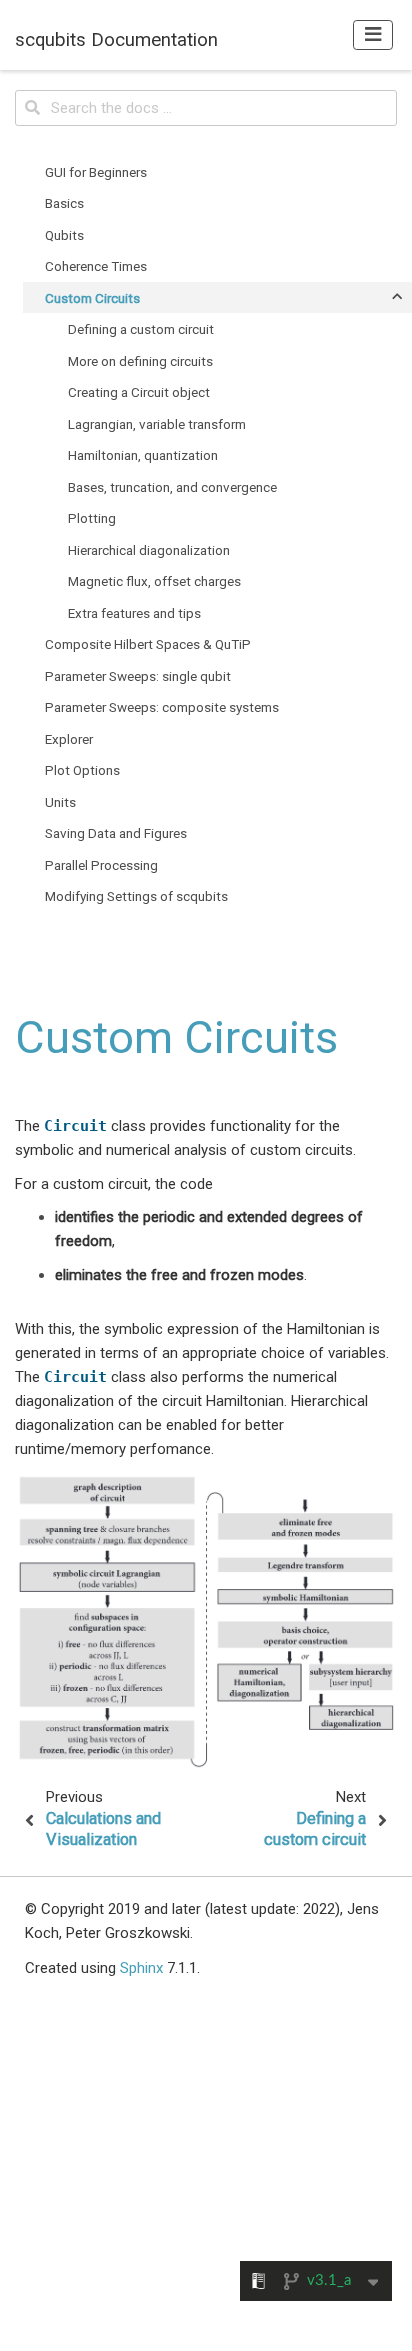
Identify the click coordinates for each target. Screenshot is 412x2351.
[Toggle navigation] (373, 34)
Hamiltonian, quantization (143, 455)
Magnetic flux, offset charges (154, 581)
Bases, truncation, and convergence (172, 487)
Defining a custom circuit (141, 329)
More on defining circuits (140, 361)
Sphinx (141, 1968)
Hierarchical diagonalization (149, 550)
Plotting (92, 518)
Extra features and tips (134, 613)
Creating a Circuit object (139, 392)
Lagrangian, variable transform (157, 424)
